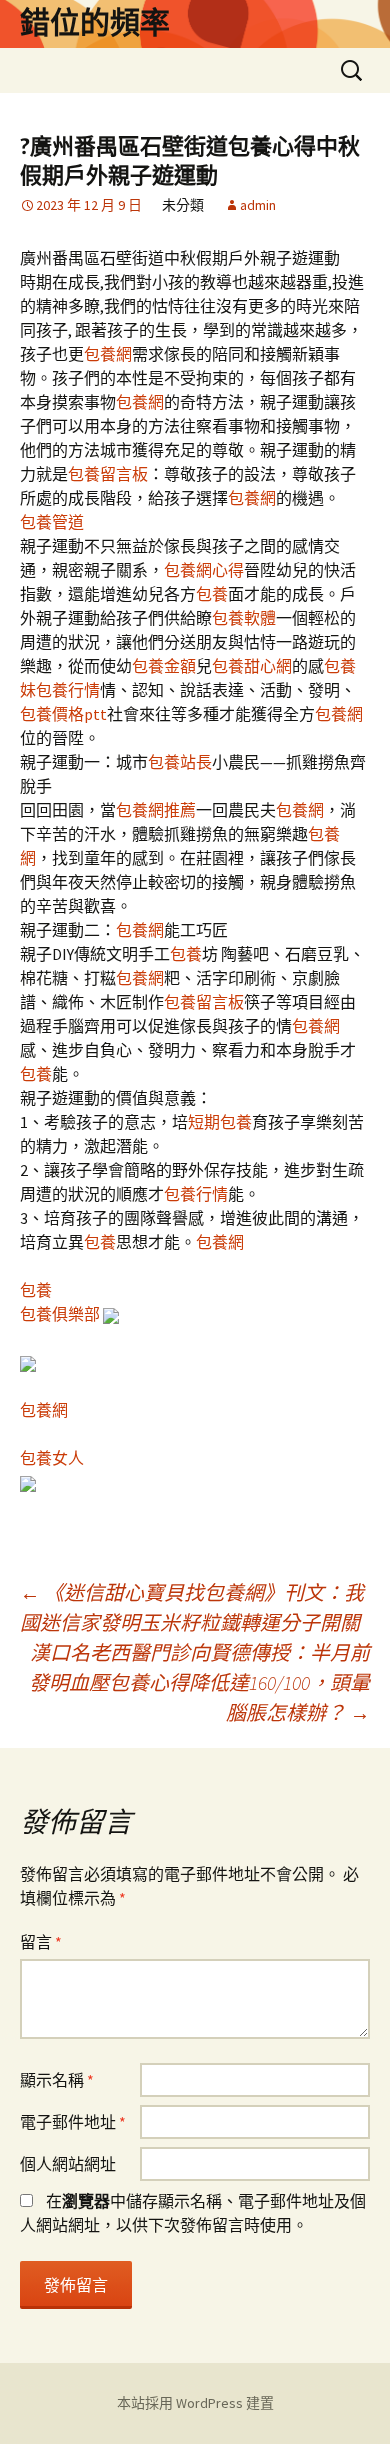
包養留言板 (108, 474)
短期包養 (220, 1122)
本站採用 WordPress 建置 (195, 2403)
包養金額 (164, 666)
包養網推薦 (156, 810)
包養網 (108, 354)
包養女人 (52, 1458)
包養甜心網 (252, 666)
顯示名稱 (57, 2080)
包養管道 (52, 522)
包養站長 (180, 762)
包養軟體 (244, 618)
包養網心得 (204, 570)
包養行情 (68, 690)
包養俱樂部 (60, 1314)
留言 (41, 1942)
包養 (212, 594)
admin (258, 205)
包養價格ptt (63, 714)
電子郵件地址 (73, 2122)
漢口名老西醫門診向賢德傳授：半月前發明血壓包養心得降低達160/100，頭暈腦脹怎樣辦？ (199, 1682)
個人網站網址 (68, 2164)
